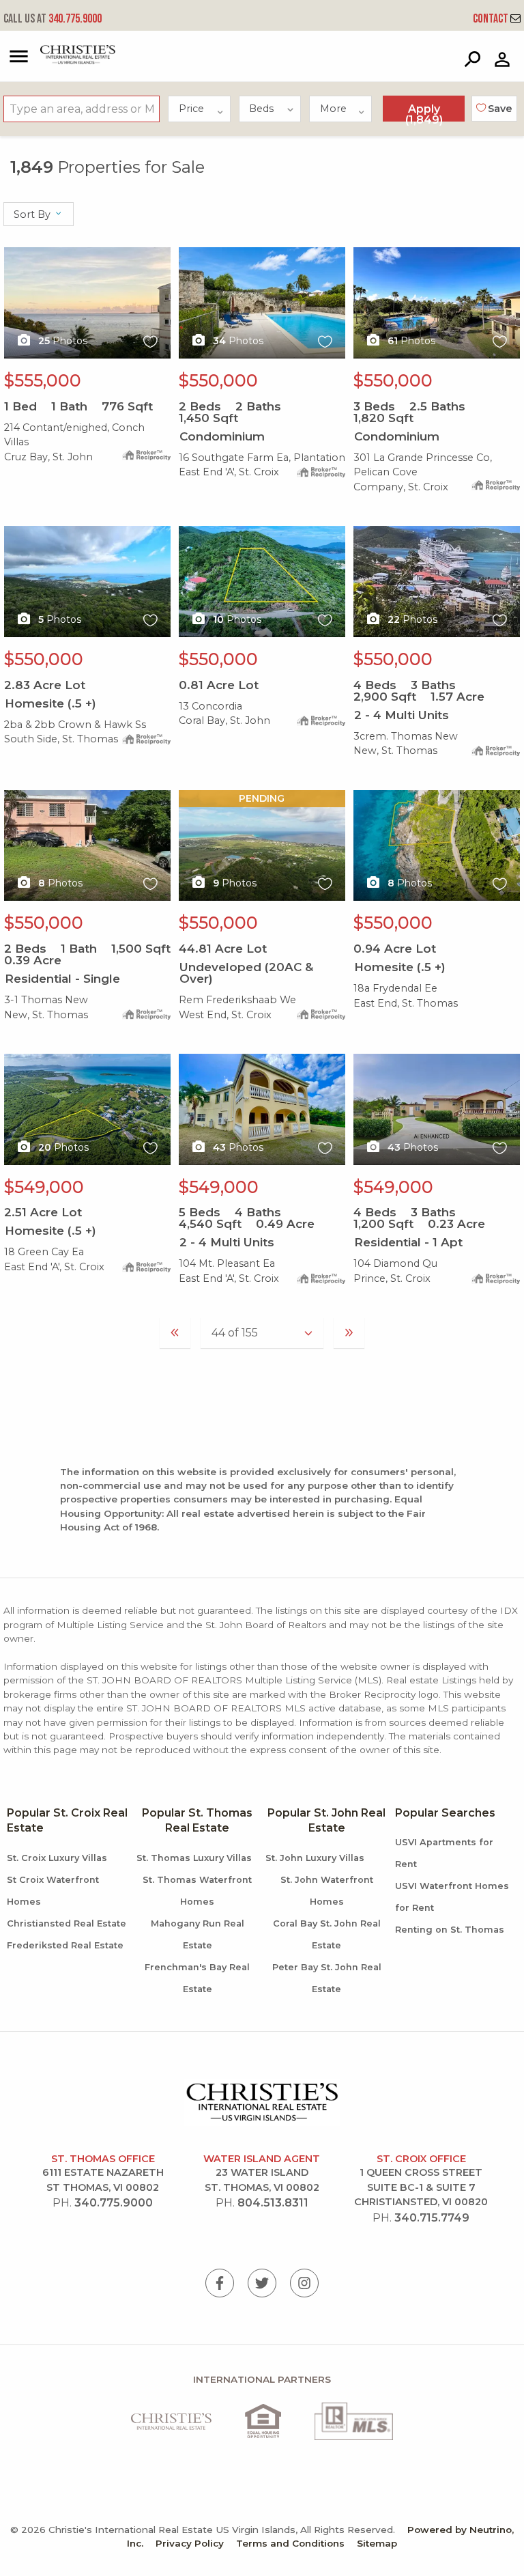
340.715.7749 (432, 2218)
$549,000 (44, 1187)
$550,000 (218, 380)
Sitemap (377, 2543)
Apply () (424, 112)
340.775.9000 (53, 19)
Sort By (33, 214)
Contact (492, 19)
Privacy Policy (190, 2543)
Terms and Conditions (290, 2543)
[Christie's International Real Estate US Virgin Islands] (62, 61)
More (333, 109)
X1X (14, 255)
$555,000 (43, 380)
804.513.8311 (273, 2203)
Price (191, 109)
